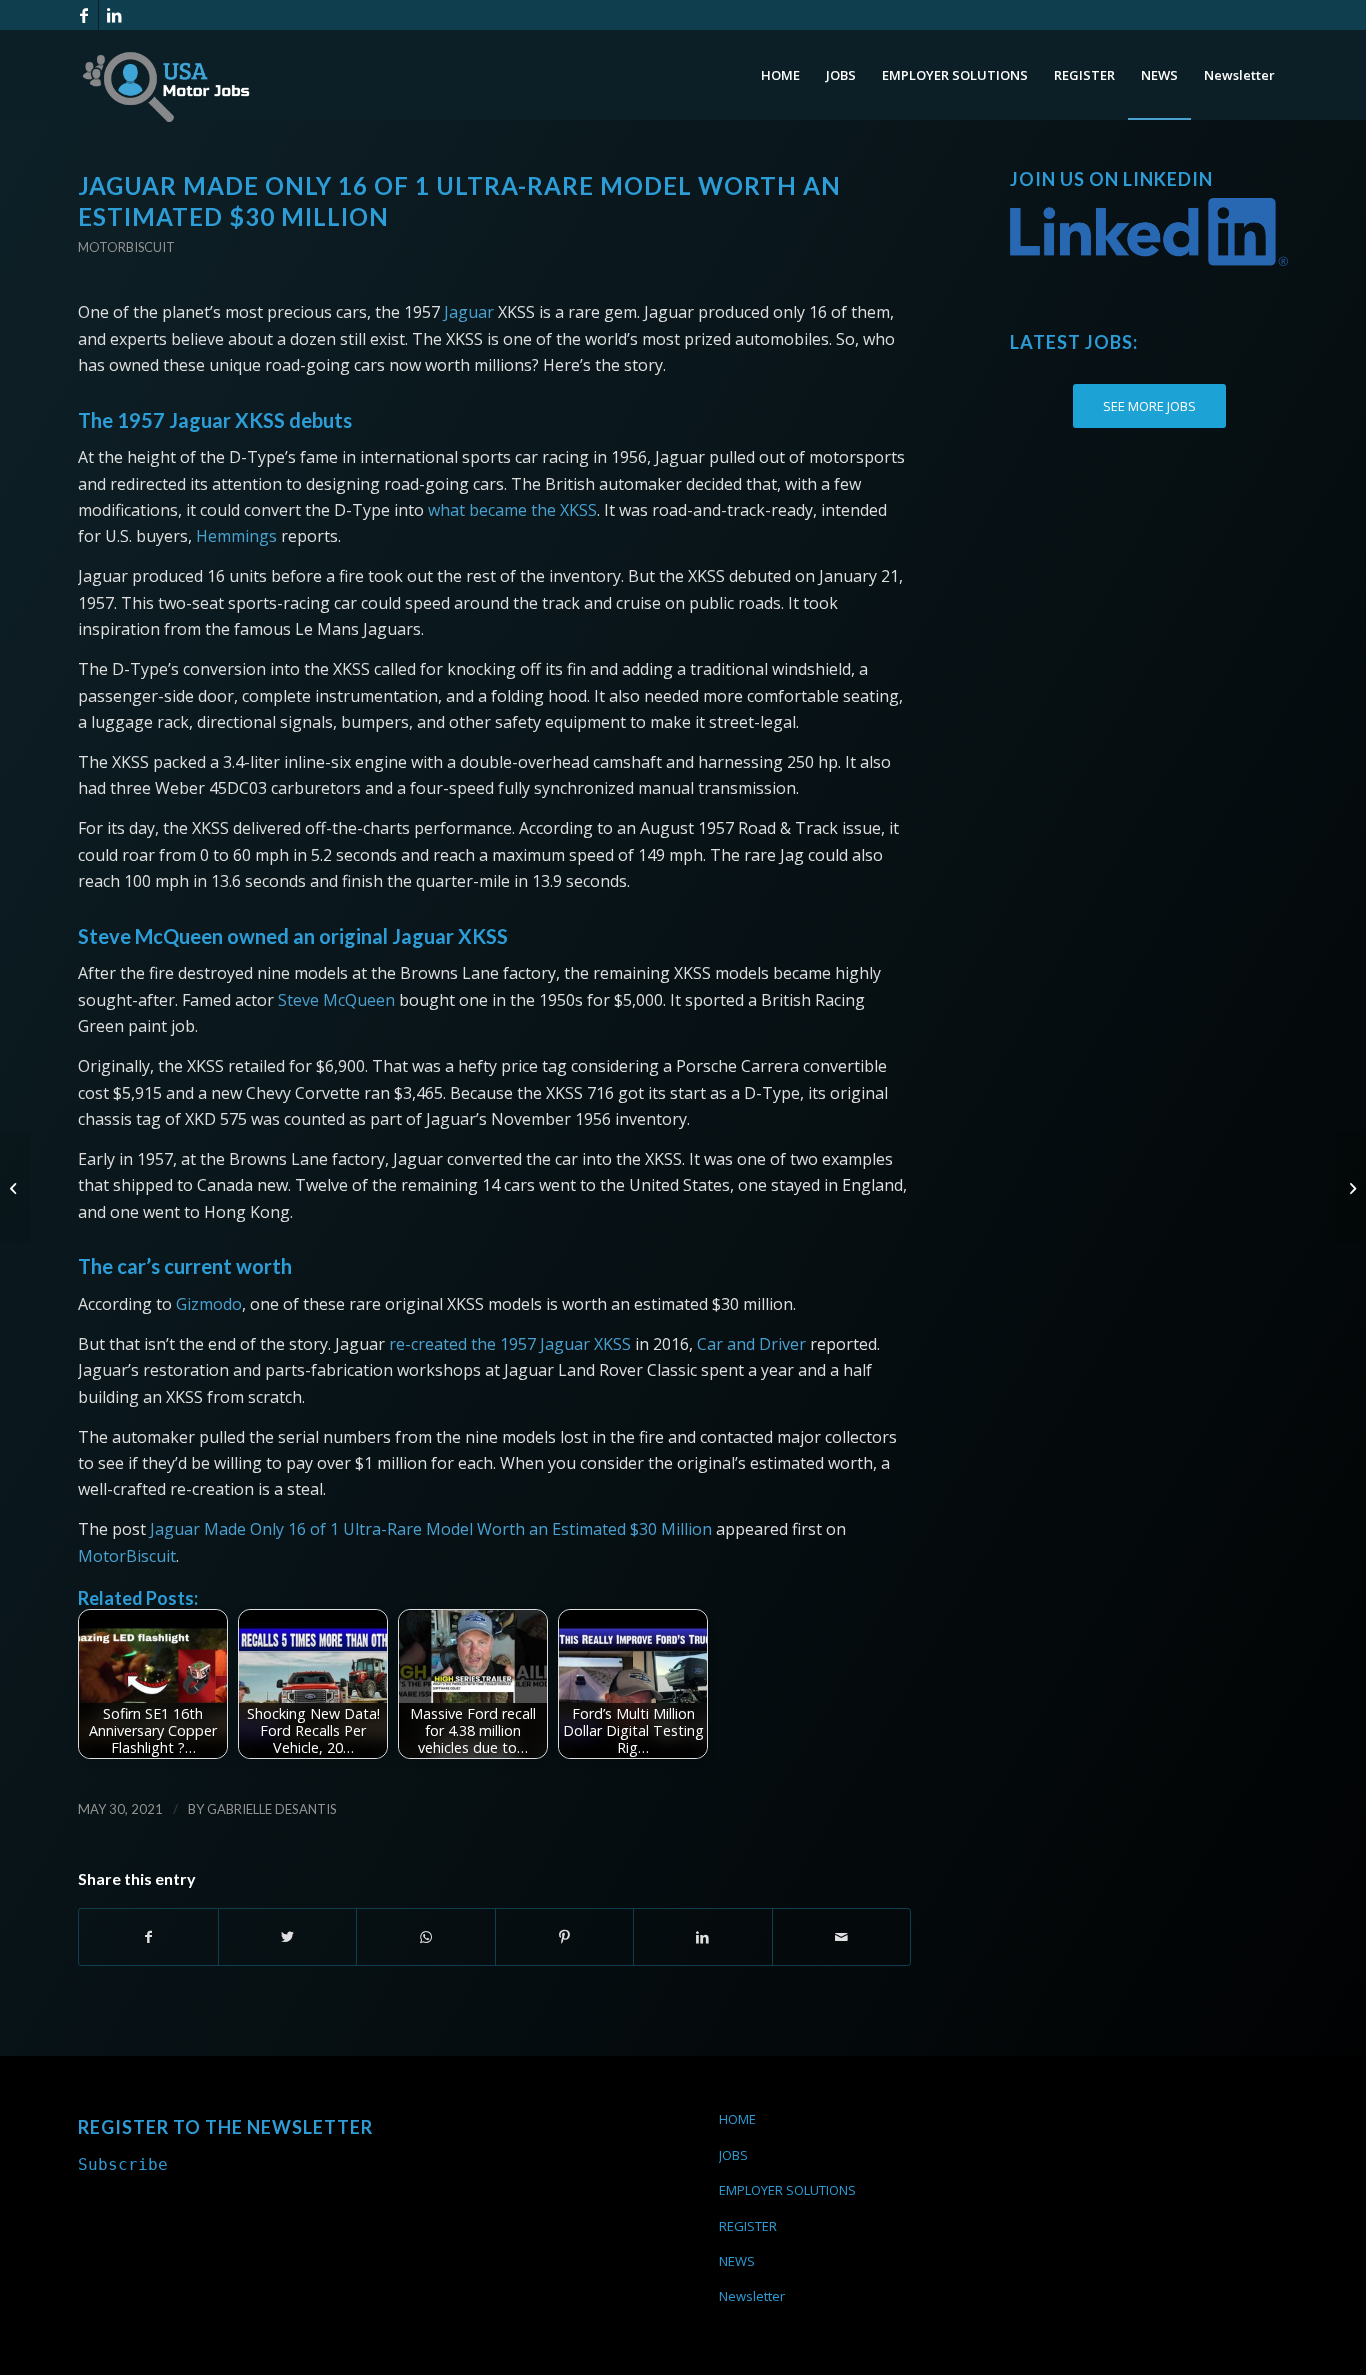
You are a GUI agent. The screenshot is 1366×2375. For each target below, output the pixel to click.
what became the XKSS (512, 510)
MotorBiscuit (127, 1556)
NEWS (737, 2261)
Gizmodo (209, 1304)
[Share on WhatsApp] (426, 1937)
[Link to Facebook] (83, 15)
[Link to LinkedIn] (114, 15)
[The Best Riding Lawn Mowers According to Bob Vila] (15, 1188)
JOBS (733, 2155)
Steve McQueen (336, 1000)
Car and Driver (751, 1344)
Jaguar (469, 312)
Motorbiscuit (126, 247)
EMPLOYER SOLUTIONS (787, 2190)
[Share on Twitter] (288, 1937)
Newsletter (752, 2296)
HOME (737, 2119)
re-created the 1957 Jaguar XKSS (510, 1344)
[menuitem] (780, 75)
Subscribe (123, 2164)
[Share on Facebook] (148, 1937)
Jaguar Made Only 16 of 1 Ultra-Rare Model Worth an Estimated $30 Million (431, 1529)
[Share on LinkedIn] (703, 1937)
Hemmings (236, 536)
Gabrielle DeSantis (272, 1809)
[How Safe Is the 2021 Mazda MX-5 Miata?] (1350, 1188)
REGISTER (748, 2226)
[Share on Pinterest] (565, 1937)
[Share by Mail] (842, 1937)
